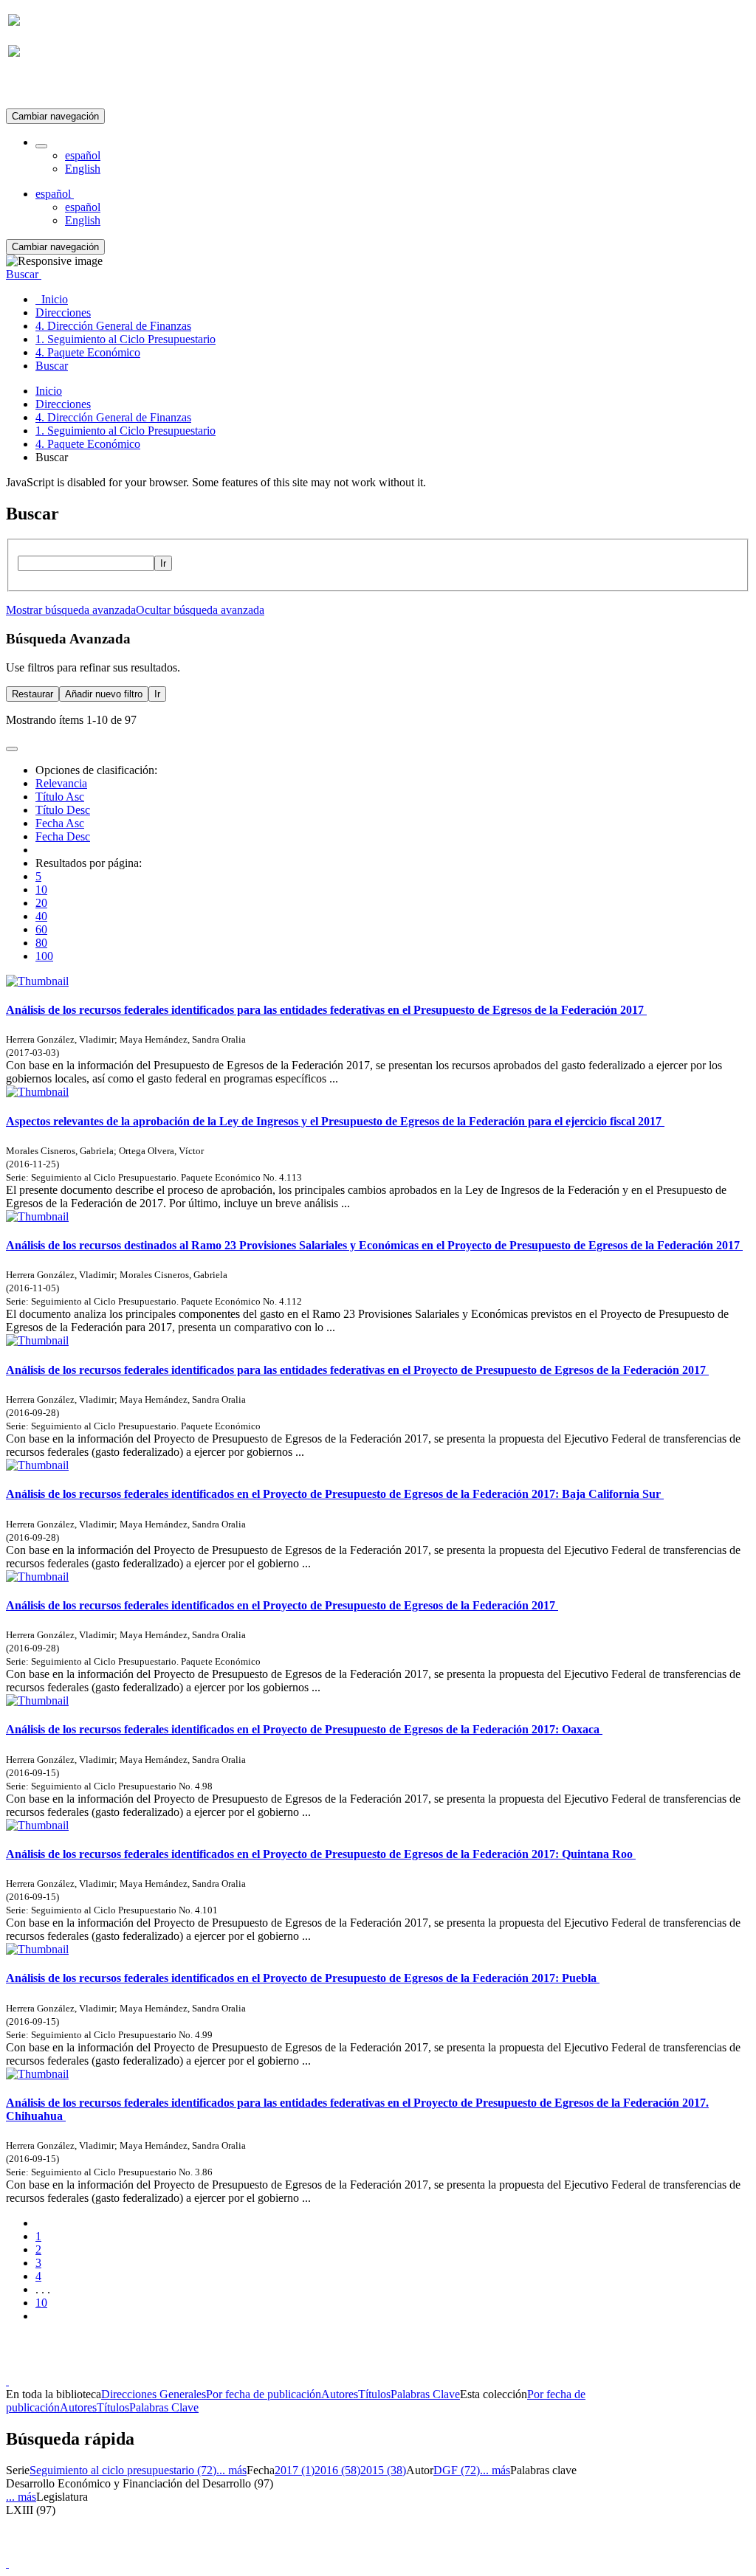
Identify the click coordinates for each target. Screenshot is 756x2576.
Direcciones (63, 404)
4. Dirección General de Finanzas (113, 417)
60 (41, 929)
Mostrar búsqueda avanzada (71, 610)
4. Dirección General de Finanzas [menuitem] (113, 326)
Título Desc (63, 810)
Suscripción (35, 87)
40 (41, 916)
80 (41, 943)
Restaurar (32, 694)
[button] (41, 146)
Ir (163, 563)
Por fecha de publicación (264, 2394)
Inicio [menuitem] (52, 299)
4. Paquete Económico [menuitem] (88, 352)
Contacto (346, 2368)
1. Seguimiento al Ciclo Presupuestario (126, 431)
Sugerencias (403, 2368)
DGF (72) (457, 2470)
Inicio (49, 391)
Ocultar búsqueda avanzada (200, 610)
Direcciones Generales (154, 2394)
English (83, 169)
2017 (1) (295, 2470)
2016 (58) (337, 2470)
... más (231, 2470)
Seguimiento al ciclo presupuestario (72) (123, 2470)
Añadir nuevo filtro (104, 694)
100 (44, 956)
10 (41, 890)
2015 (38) (383, 2470)
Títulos (374, 2394)
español (83, 155)
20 (41, 903)
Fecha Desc (63, 836)
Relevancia (61, 783)
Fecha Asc (60, 823)
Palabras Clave (425, 2394)
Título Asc (60, 797)
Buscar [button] (24, 274)
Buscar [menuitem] (52, 366)
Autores (340, 2394)
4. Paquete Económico (88, 444)
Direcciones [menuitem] (63, 312)
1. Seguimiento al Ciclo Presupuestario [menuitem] (126, 339)
